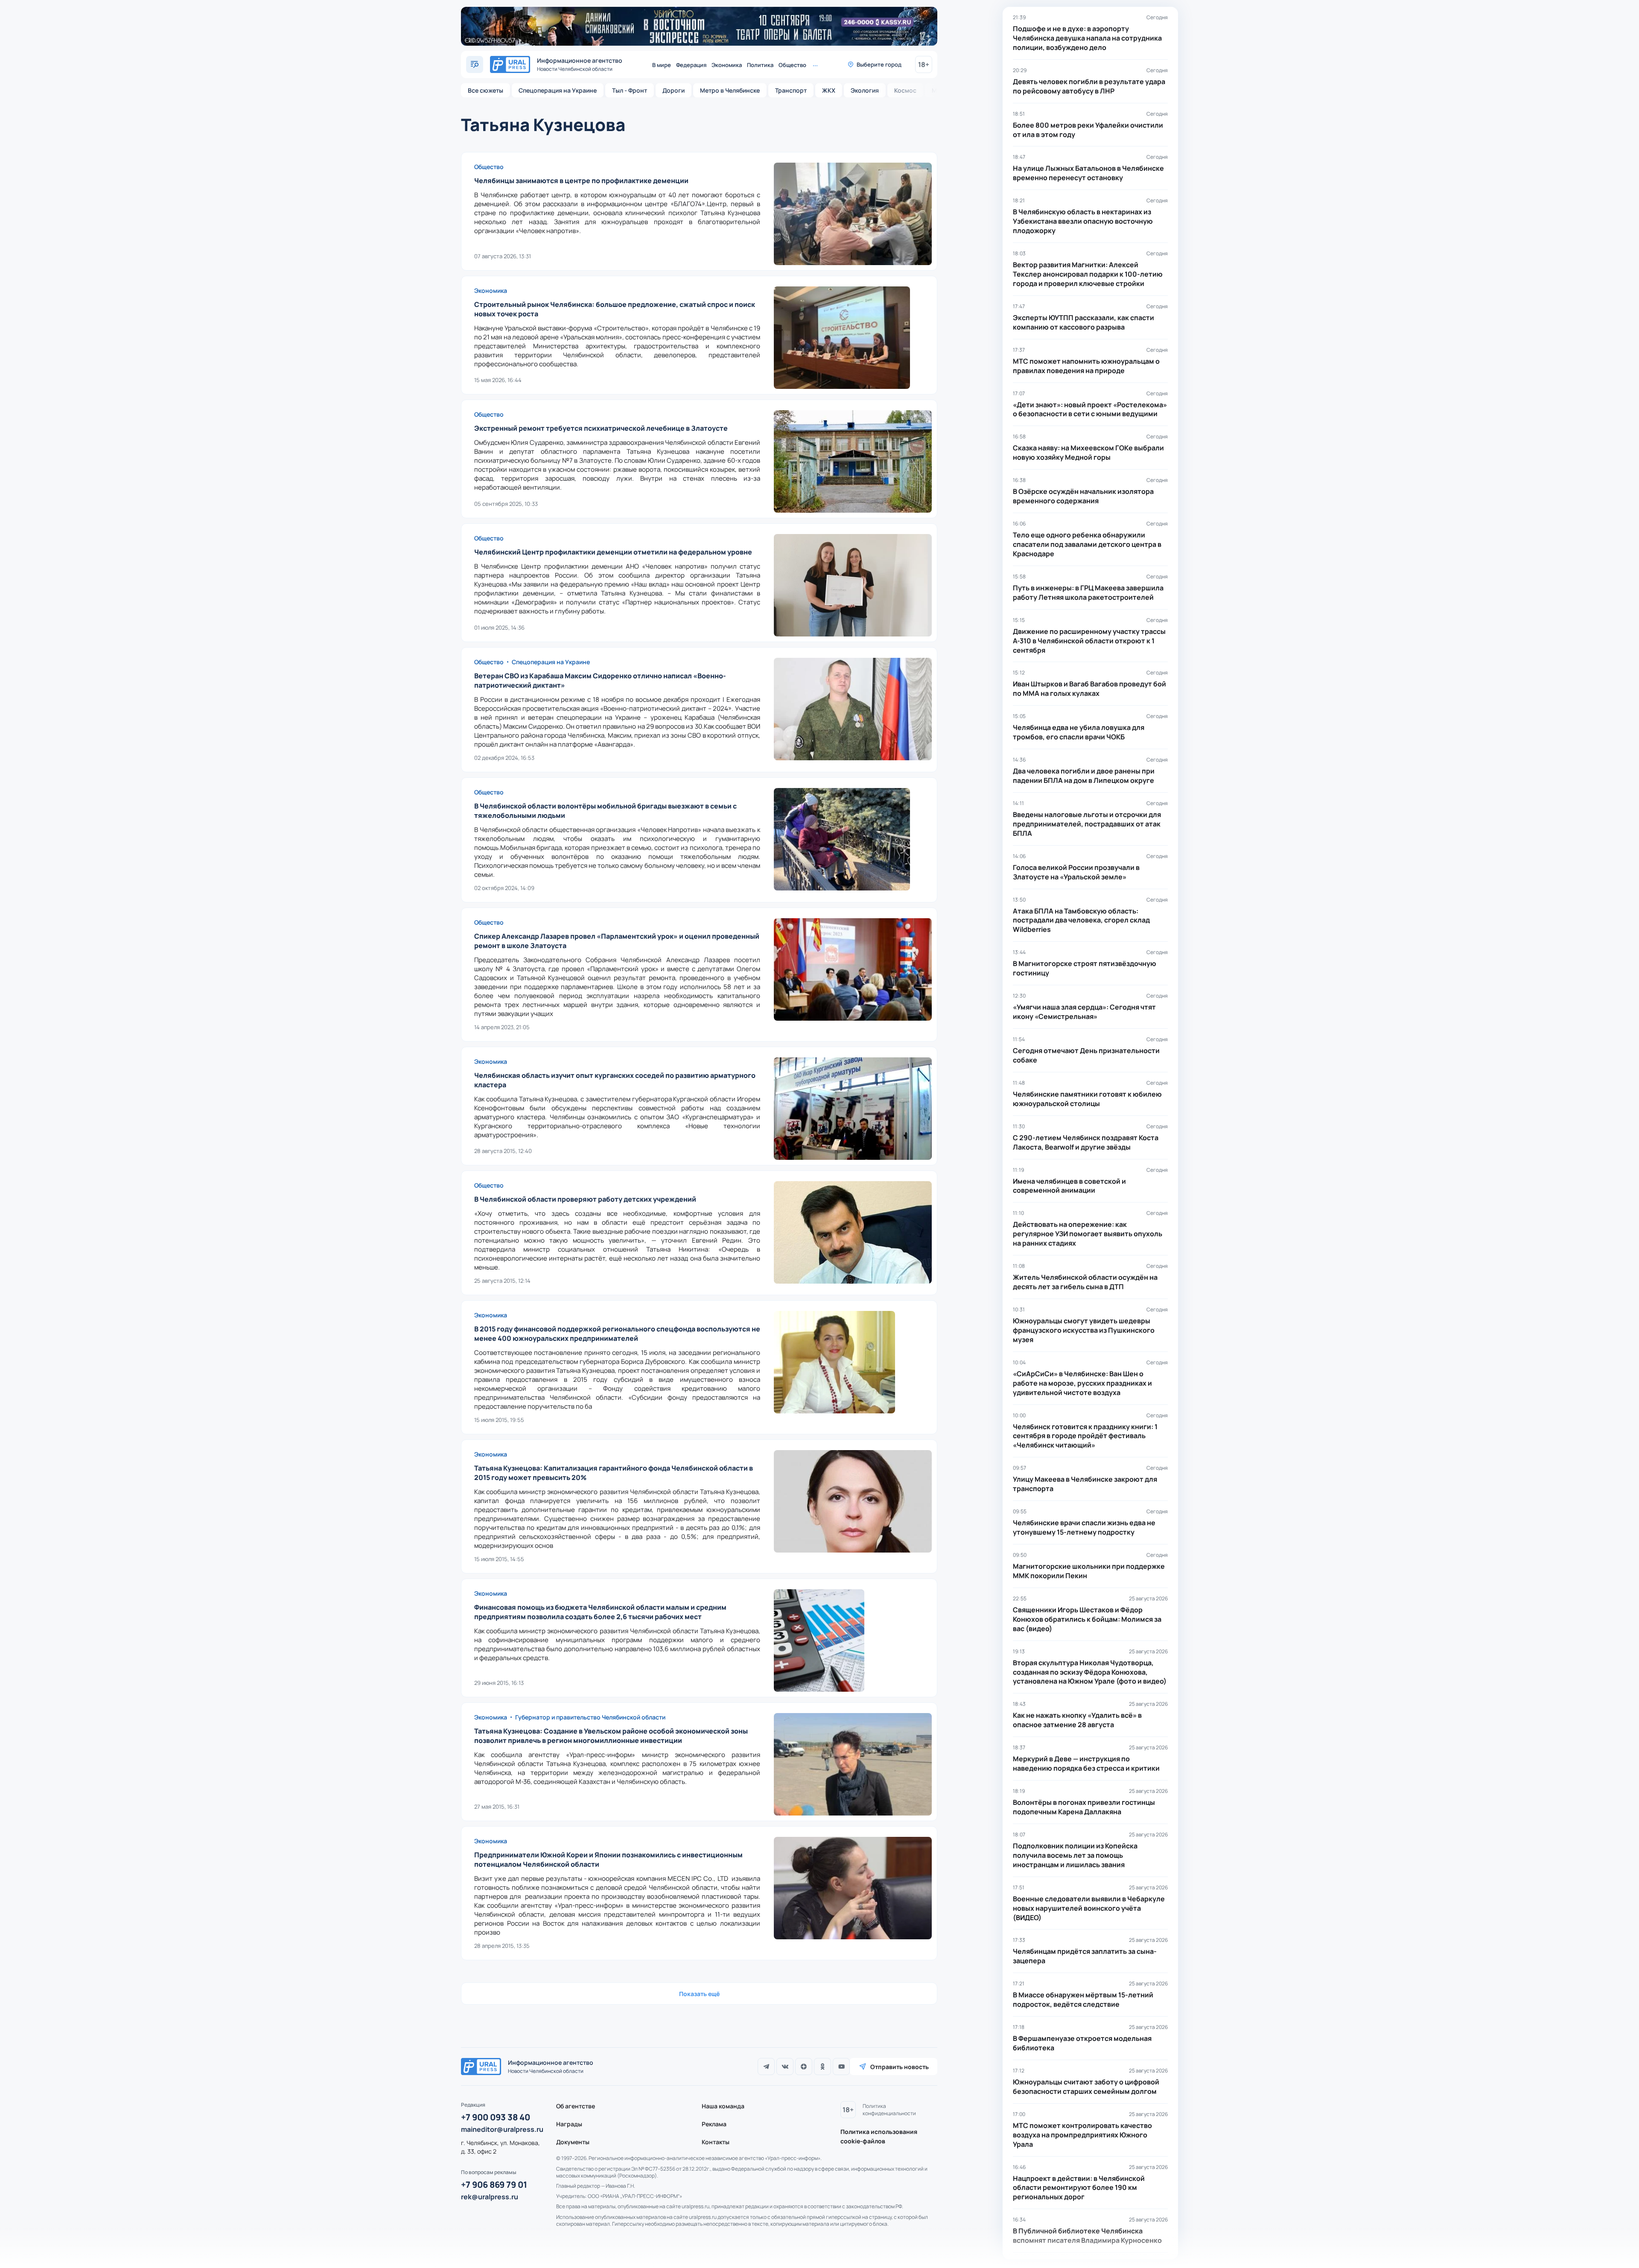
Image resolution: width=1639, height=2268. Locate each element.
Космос (905, 90)
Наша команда (723, 2106)
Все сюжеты (486, 90)
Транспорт (791, 90)
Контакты (716, 2142)
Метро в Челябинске (730, 90)
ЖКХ (829, 90)
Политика (760, 65)
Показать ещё (699, 1994)
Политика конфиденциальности (889, 2110)
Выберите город (879, 64)
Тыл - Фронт (630, 90)
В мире (662, 65)
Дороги (674, 90)
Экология (865, 90)
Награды (569, 2124)
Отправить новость (900, 2067)
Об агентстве (576, 2106)
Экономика (727, 65)
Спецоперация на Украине (558, 90)
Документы (573, 2142)
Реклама (714, 2124)
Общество (792, 65)
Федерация (691, 65)
